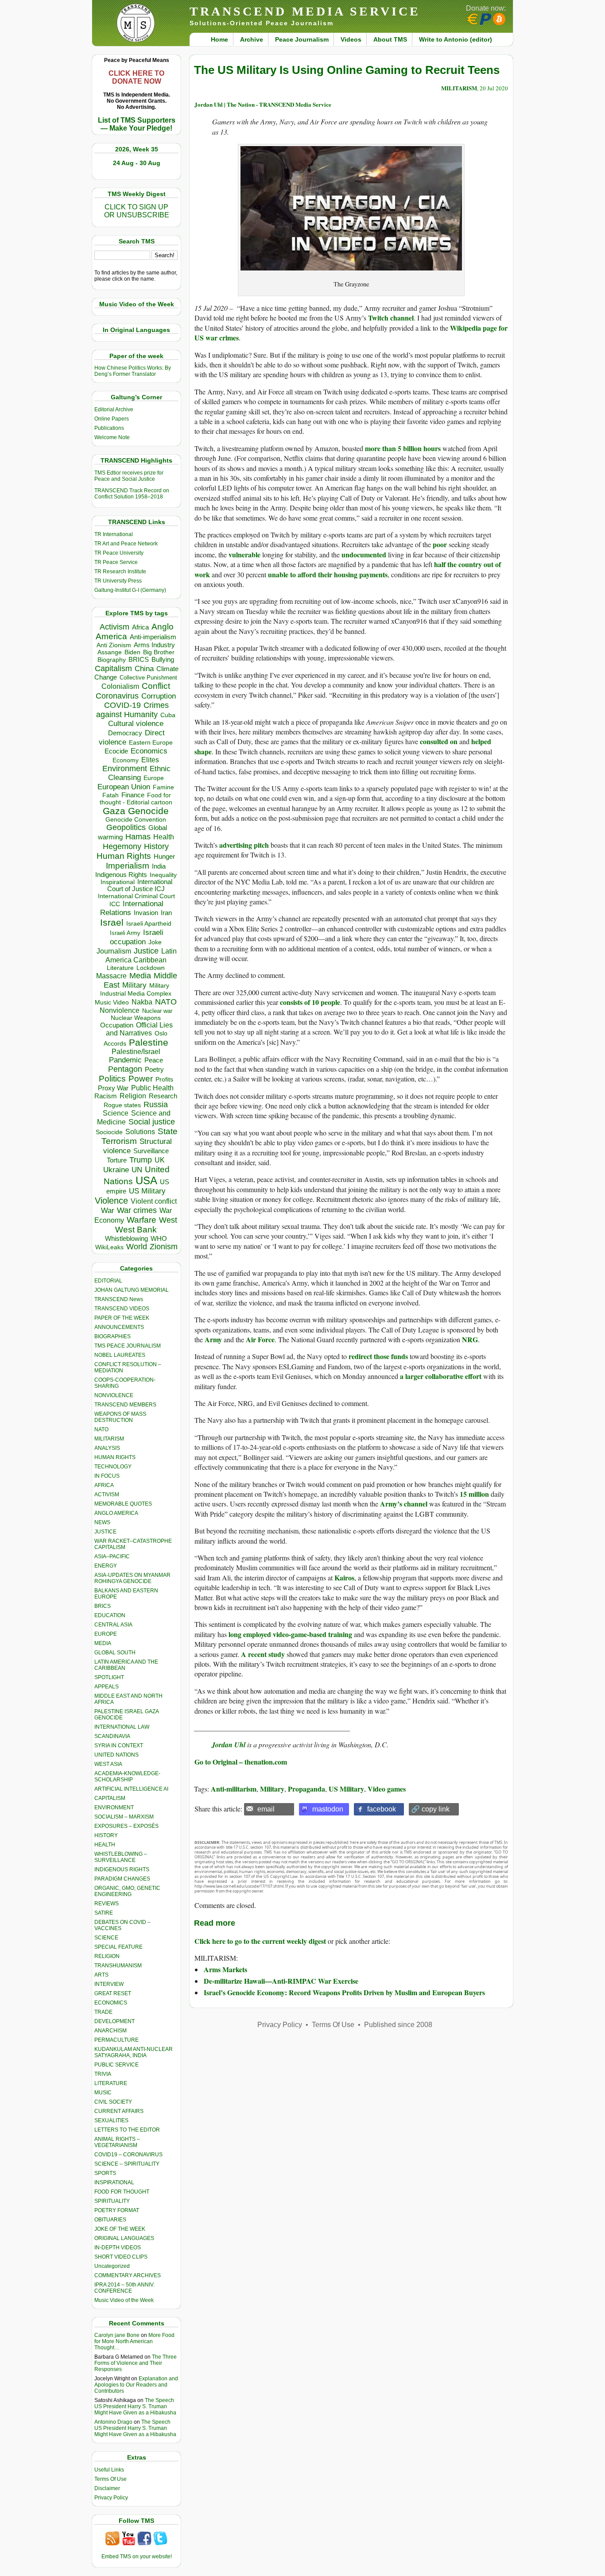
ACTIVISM (107, 1495)
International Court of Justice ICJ (140, 885)
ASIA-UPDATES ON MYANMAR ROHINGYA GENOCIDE (132, 1578)
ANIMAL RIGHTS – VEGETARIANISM (117, 2142)
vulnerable (244, 554)
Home (219, 39)
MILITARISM (109, 1439)
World (137, 1247)
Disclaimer (107, 2488)
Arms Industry (154, 645)
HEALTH (105, 1845)
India (159, 866)
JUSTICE (105, 1532)
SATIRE (104, 1913)
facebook (382, 1809)
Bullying (163, 660)
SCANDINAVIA (112, 1736)
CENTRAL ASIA (113, 1625)
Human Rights (124, 856)
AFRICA (104, 1485)
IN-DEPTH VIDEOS (118, 2248)
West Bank (136, 1230)
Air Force (260, 1339)
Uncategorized (112, 2266)
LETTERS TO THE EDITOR (127, 2130)
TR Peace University (119, 553)
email (266, 1809)
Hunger (164, 857)
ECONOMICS (111, 2003)
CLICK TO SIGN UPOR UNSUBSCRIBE (137, 211)
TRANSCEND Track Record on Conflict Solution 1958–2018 (132, 494)
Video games (387, 1789)
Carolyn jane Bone (117, 2335)
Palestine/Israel (136, 1052)
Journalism (114, 951)
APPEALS (107, 1687)
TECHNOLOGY (113, 1467)
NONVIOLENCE (114, 1395)
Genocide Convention (136, 820)
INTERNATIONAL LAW (122, 1727)
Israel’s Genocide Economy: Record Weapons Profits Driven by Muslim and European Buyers (344, 1992)
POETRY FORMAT (117, 2210)
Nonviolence (120, 1010)
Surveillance (151, 1151)
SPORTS (105, 2173)
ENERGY (106, 1566)
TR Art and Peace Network (126, 544)
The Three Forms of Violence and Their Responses (136, 2363)
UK (160, 1160)
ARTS (101, 1975)
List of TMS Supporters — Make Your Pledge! (137, 124)
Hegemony (122, 846)
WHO (159, 1238)
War (108, 1211)
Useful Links (109, 2470)
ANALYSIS (107, 1448)
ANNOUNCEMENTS (119, 1327)
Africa (140, 627)
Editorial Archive (114, 409)
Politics (112, 1079)
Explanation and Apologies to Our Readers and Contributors (136, 2385)
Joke (155, 942)
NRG (470, 1339)
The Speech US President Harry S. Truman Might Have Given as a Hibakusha (135, 2406)
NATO (166, 1002)
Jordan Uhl (229, 1745)
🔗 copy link (430, 1809)
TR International (114, 534)
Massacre (111, 976)
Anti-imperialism (153, 637)
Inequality (163, 875)
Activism (114, 627)
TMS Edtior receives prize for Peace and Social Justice (129, 476)
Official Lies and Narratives (140, 1029)
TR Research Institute (120, 572)
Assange (110, 652)
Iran (166, 913)
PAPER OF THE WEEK (122, 1318)
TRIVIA (103, 2074)
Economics (149, 751)
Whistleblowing (126, 1238)
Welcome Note (112, 437)
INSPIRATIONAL (114, 2182)
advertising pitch (244, 845)
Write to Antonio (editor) (456, 39)
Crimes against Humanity (132, 710)
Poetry (154, 1070)
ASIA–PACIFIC (112, 1556)
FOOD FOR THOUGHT (122, 2192)
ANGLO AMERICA (116, 1513)
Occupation (117, 1025)
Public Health (152, 1088)
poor (440, 544)
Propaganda (306, 1789)
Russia (156, 1105)
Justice (146, 951)
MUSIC (103, 2093)
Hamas (138, 837)
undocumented (364, 554)
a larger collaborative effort (441, 1376)
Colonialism (120, 686)
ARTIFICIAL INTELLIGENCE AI (131, 1789)
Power (141, 1079)
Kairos (344, 1578)
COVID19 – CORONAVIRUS (128, 2155)
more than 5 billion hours (403, 448)
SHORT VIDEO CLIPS (121, 2257)
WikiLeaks (109, 1247)
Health (164, 837)
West (168, 1220)
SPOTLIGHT (109, 1677)
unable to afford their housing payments (328, 574)
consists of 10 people (310, 1002)
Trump (141, 1160)
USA (146, 1180)
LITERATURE (111, 2083)
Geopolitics (126, 827)
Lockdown (151, 968)
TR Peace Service (116, 562)
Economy (126, 760)
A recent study (263, 1654)
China (144, 669)
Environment (125, 769)
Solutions (140, 1132)
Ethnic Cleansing (140, 773)
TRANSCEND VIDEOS (122, 1309)
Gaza (114, 811)
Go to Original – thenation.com (241, 1762)
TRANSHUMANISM (118, 1966)
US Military (147, 1191)
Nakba (142, 1002)
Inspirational (118, 882)
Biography (112, 660)
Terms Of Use (111, 2479)
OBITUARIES (110, 2220)
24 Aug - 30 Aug (137, 163)
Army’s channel (404, 1504)
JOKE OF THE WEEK (120, 2229)
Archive (252, 39)
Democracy (125, 733)
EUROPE (106, 1634)
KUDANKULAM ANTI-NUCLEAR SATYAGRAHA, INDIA (134, 2052)
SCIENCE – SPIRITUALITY (127, 2164)
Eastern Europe (151, 743)
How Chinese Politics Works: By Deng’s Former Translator (133, 371)
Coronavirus (117, 696)
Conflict (156, 686)
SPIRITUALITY (112, 2201)
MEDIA (103, 1643)
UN (137, 1170)
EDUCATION (110, 1615)
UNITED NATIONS (116, 1755)
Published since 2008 (398, 2025)
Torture (117, 1160)
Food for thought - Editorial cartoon (136, 799)
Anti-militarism (234, 1789)
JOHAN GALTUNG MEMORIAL (132, 1290)
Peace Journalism (302, 39)
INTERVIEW (109, 1984)
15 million (474, 1494)
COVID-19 (122, 705)
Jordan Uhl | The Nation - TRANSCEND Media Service (263, 104)
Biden (132, 652)
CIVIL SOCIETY (113, 2102)
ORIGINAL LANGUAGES (124, 2238)
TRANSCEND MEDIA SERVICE (305, 11)
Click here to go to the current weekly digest (260, 1941)
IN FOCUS (107, 1476)
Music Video (112, 1002)
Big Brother (159, 652)
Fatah (111, 795)
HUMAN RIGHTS (115, 1457)
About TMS (390, 39)
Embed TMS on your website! (137, 2557)
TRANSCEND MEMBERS (125, 1405)
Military (134, 985)
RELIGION (107, 1956)
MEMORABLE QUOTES (123, 1504)
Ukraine (116, 1170)
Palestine (149, 1042)
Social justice (152, 1122)
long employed (250, 1634)
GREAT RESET (113, 1993)
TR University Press (118, 581)
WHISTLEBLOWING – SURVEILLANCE (121, 1857)
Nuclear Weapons (136, 1018)
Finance (133, 795)
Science (116, 1113)
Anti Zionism (114, 645)
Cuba (168, 715)
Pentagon (125, 1069)
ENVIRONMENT (114, 1807)
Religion (133, 1096)
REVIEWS (107, 1904)
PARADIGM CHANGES (122, 1879)
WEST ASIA (108, 1764)
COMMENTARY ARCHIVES (128, 2275)
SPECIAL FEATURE (118, 1947)
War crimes (137, 1210)
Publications (109, 428)
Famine (163, 787)
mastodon (328, 1809)
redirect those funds (378, 1356)
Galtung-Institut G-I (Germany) (130, 590)
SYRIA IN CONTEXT (119, 1746)
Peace (154, 1060)
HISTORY (106, 1835)
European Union (124, 787)
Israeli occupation (137, 937)
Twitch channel (391, 318)
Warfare (142, 1220)
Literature (120, 968)
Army (213, 1339)
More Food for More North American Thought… (134, 2341)
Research (163, 1096)
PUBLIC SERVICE (116, 2065)
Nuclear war (157, 1011)
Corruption (159, 696)
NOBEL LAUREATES (120, 1355)
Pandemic (125, 1060)
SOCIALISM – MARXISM (124, 1817)
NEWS (102, 1522)
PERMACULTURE (116, 2040)
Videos (351, 39)
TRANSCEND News (119, 1299)
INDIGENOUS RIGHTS (122, 1869)
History (156, 846)
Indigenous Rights (121, 875)
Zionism (164, 1247)
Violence (111, 1201)
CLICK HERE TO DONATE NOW (136, 77)
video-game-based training (312, 1634)
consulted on (439, 741)
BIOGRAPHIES (112, 1336)
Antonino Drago (113, 2422)
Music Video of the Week (124, 2300)
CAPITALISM (110, 1798)
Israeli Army (125, 933)
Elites (150, 760)
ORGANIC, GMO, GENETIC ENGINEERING (127, 1891)
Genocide (148, 811)
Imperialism (128, 866)
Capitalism (113, 668)
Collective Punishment (148, 678)
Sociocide (109, 1132)
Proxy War (113, 1088)
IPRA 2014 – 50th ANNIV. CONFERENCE (124, 2288)
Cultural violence (136, 724)
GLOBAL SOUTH (115, 1653)
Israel (112, 922)
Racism (106, 1096)
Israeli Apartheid (149, 923)
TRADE (103, 2012)
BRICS (139, 659)
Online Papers (112, 419)
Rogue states (122, 1105)
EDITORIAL (108, 1281)
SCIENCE (106, 1938)
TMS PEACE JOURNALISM (128, 1346)
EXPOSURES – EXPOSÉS (126, 1826)
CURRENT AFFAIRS (119, 2111)
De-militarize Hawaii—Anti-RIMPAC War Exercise (281, 1981)
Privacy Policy (111, 2498)
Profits (164, 1079)
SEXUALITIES (111, 2120)
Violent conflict (154, 1201)
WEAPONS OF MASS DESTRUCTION (120, 1417)
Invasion (146, 913)
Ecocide (116, 751)
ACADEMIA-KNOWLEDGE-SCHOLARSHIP (127, 1777)
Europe (154, 778)
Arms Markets (225, 1969)
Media (140, 976)
